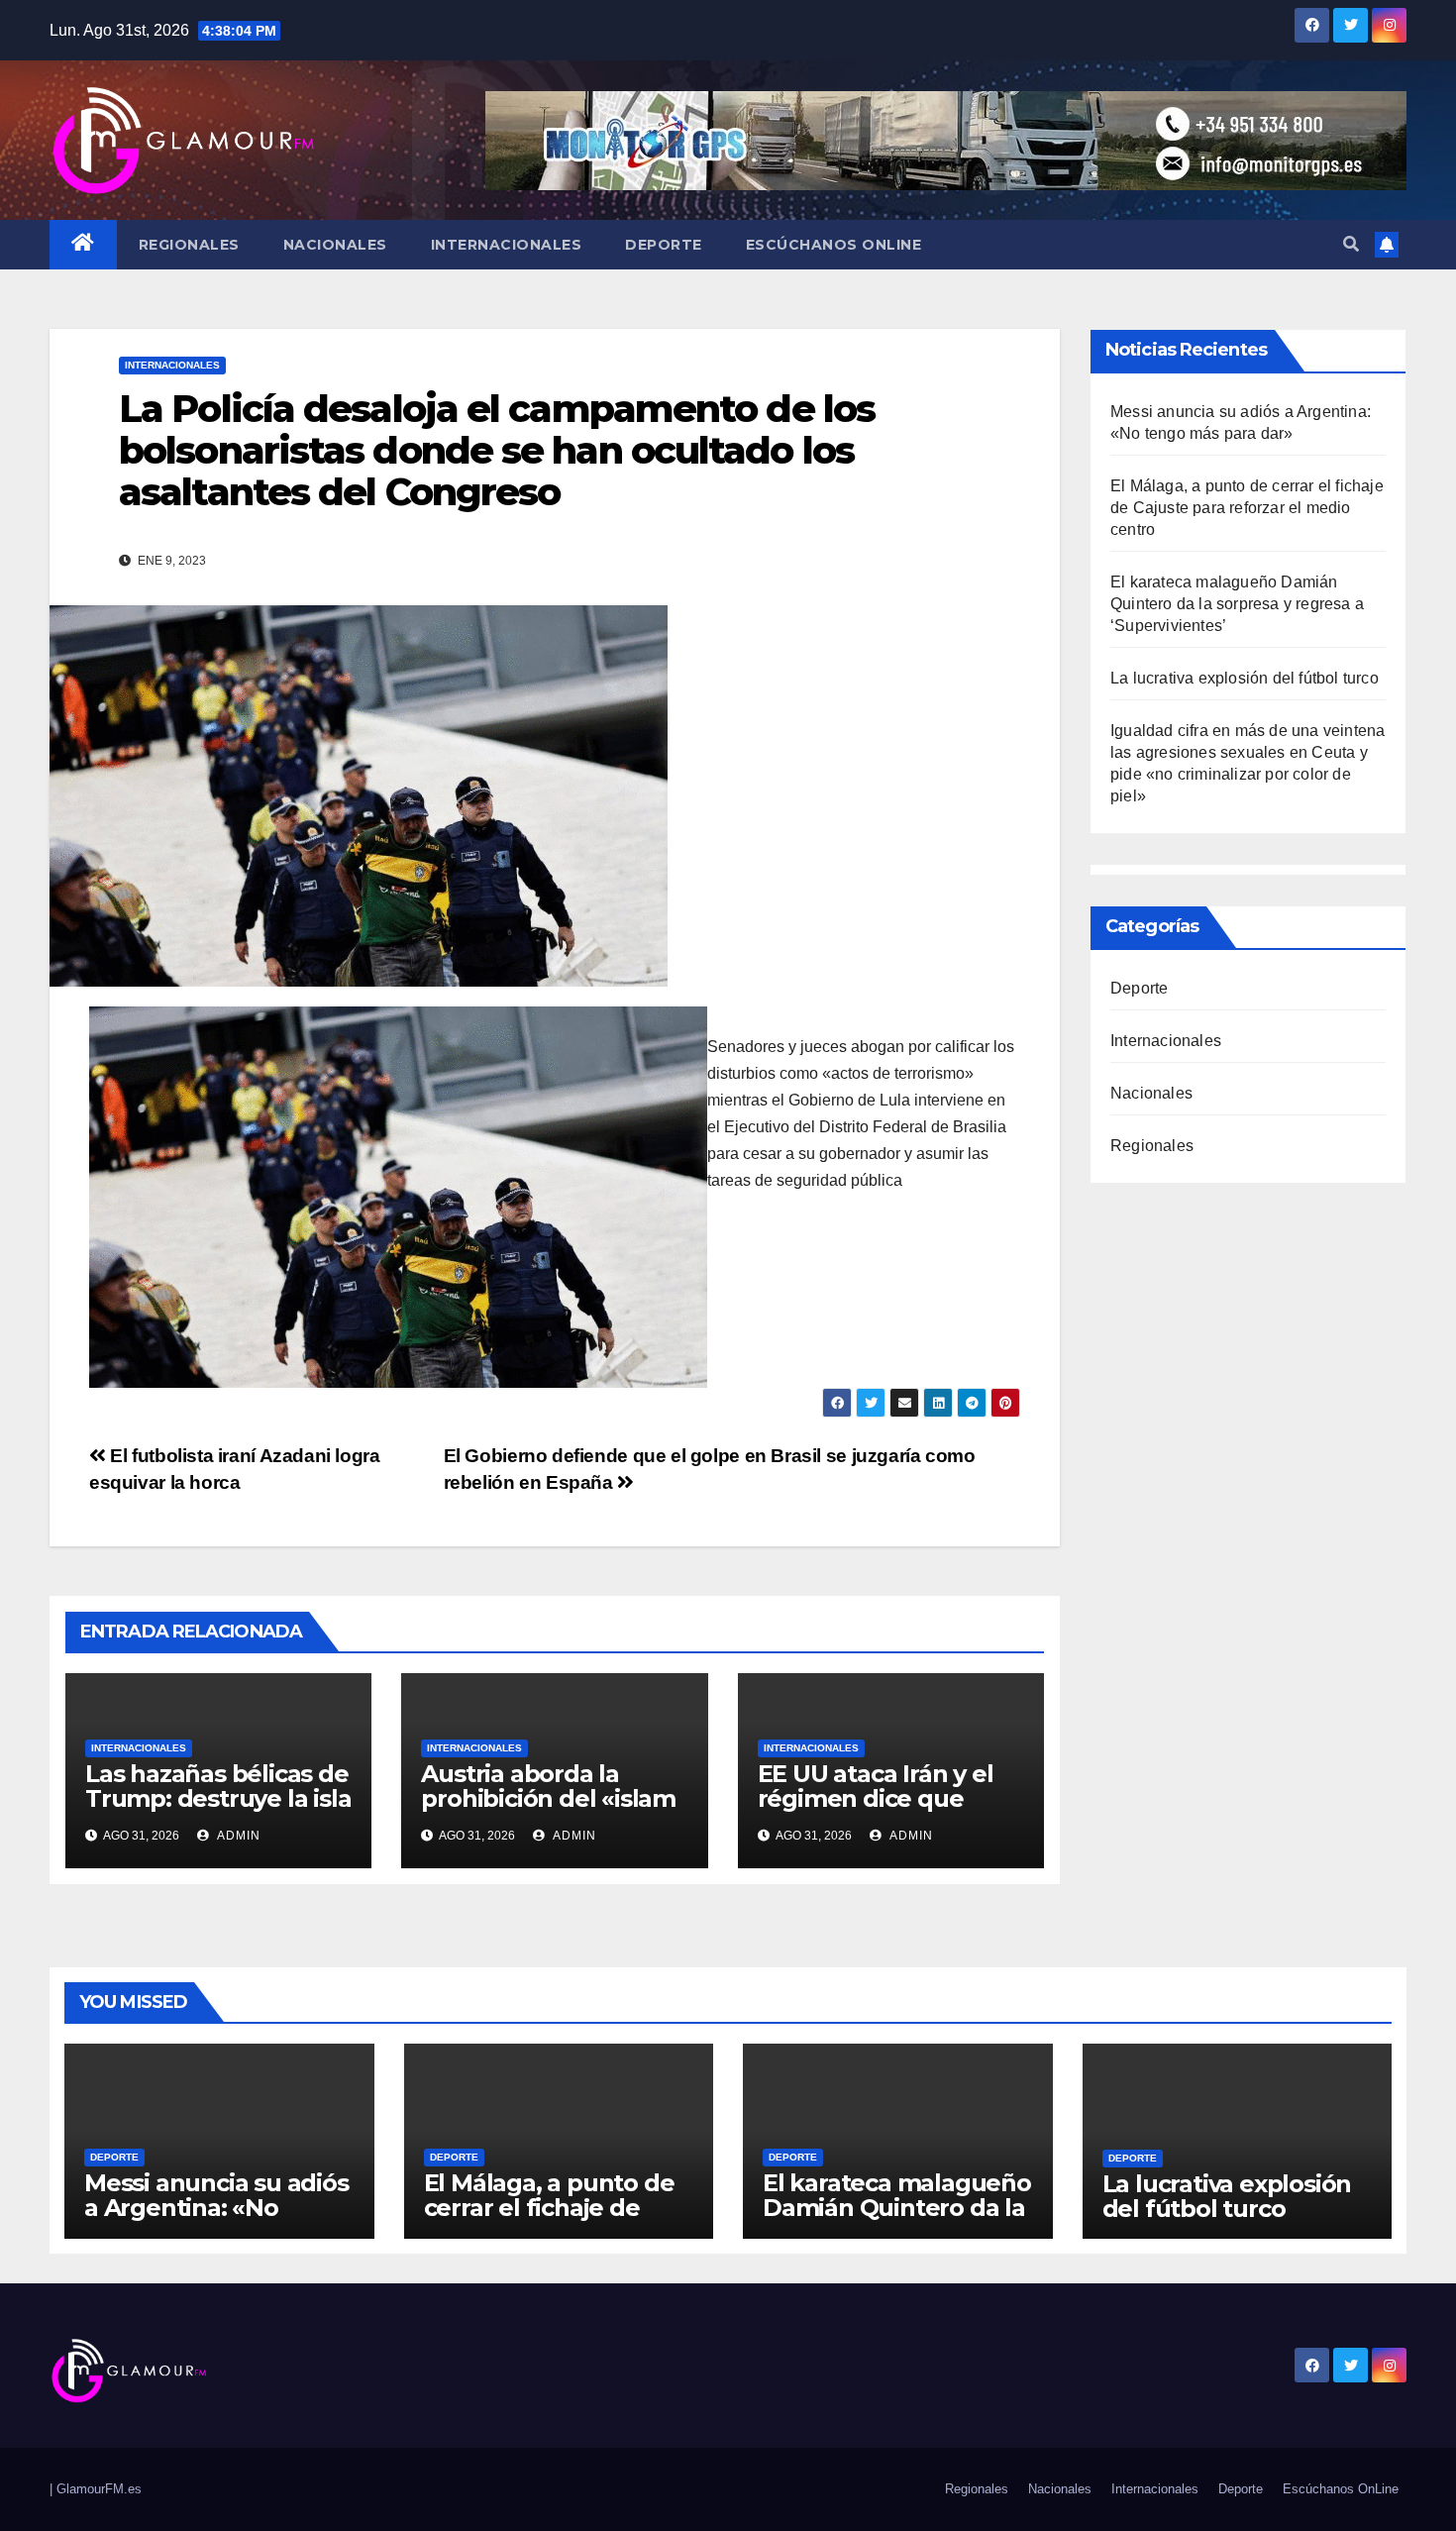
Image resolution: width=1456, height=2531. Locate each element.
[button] (1351, 244)
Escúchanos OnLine (834, 245)
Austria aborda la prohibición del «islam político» (548, 1798)
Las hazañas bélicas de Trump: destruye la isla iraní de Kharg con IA (218, 1798)
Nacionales (335, 245)
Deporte (664, 245)
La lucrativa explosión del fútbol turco (1245, 678)
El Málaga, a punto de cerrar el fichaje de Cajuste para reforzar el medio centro (1247, 508)
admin (237, 1836)
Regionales (189, 245)
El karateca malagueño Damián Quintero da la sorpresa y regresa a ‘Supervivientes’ (1237, 604)
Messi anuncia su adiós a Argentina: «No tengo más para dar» (216, 2208)
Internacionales (507, 245)
